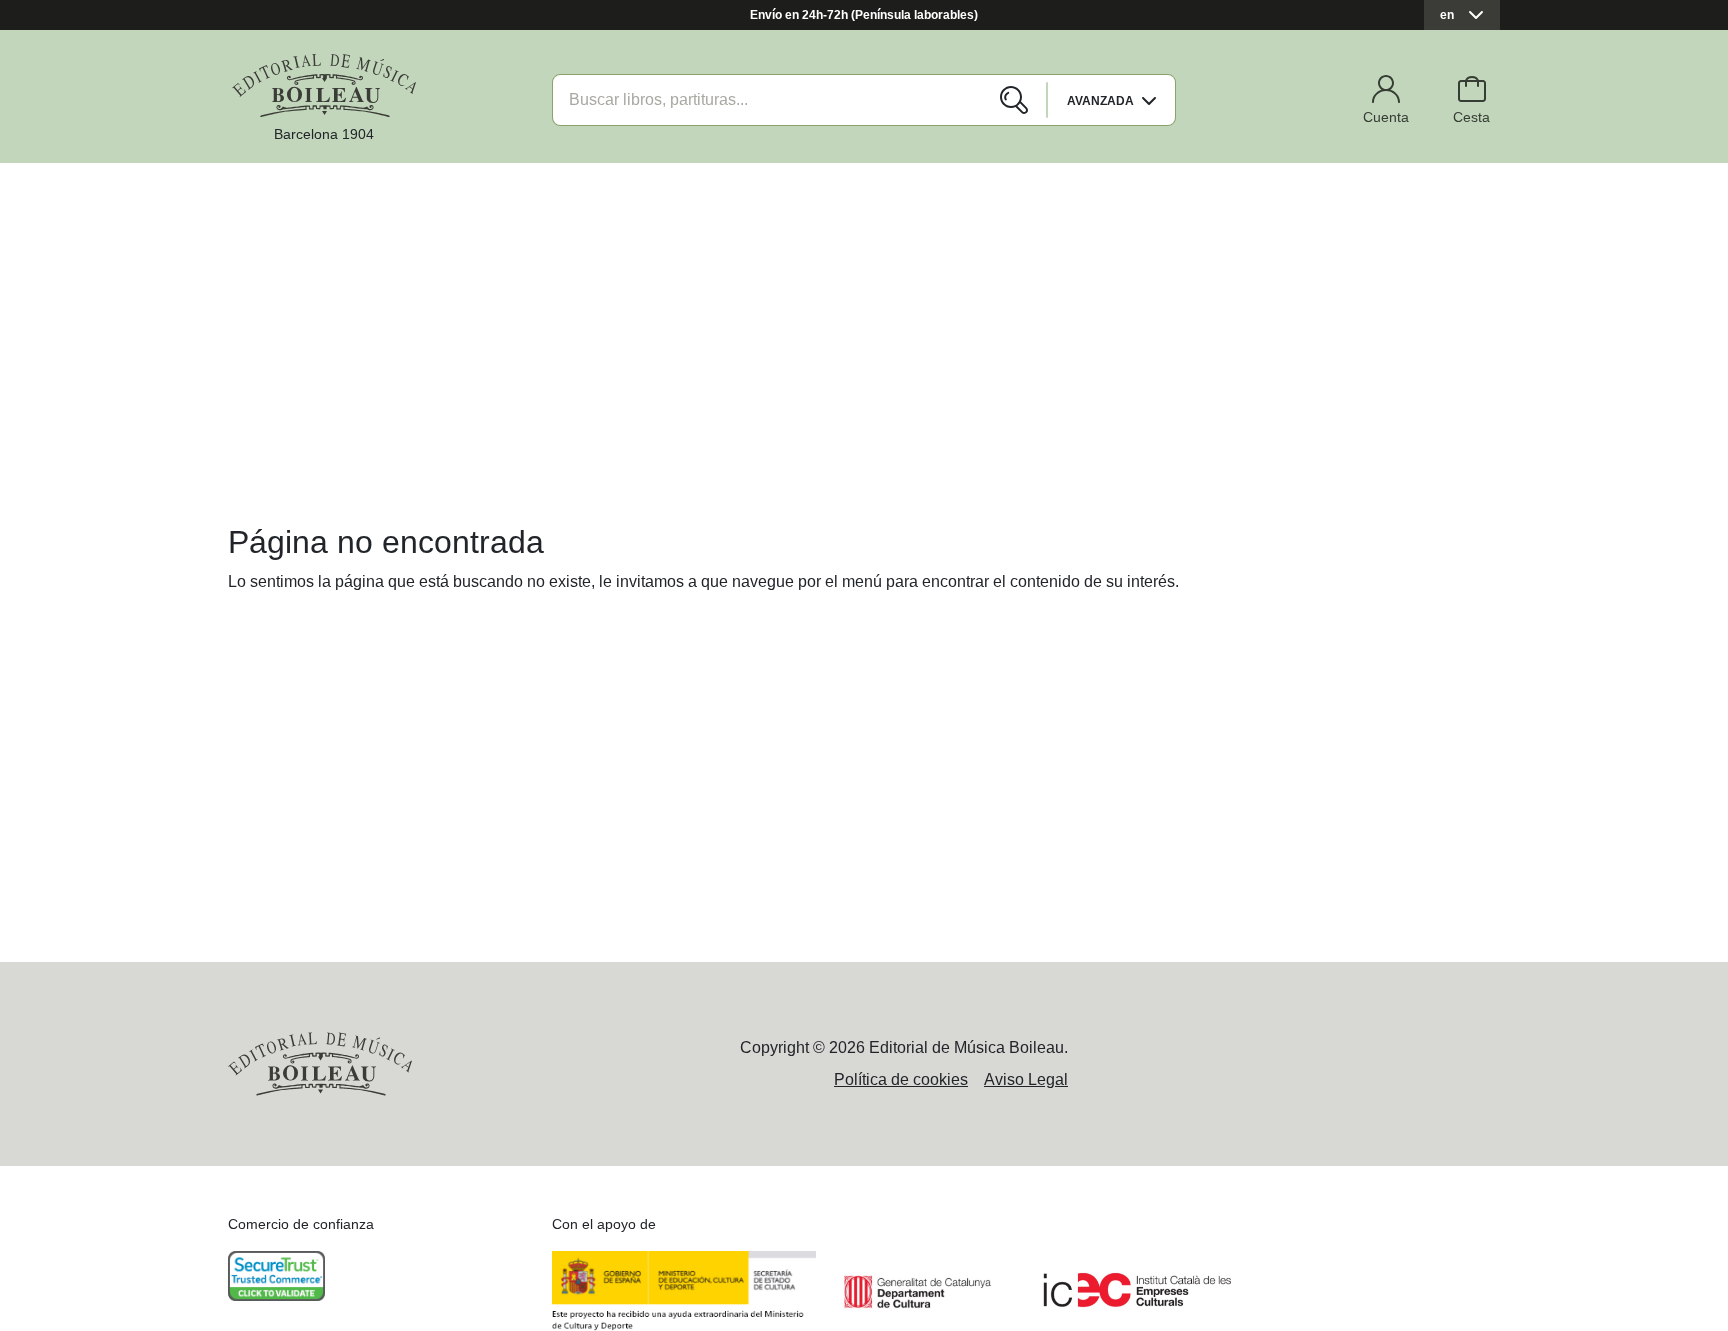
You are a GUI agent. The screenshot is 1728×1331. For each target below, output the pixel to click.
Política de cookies (901, 1079)
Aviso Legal (1026, 1079)
